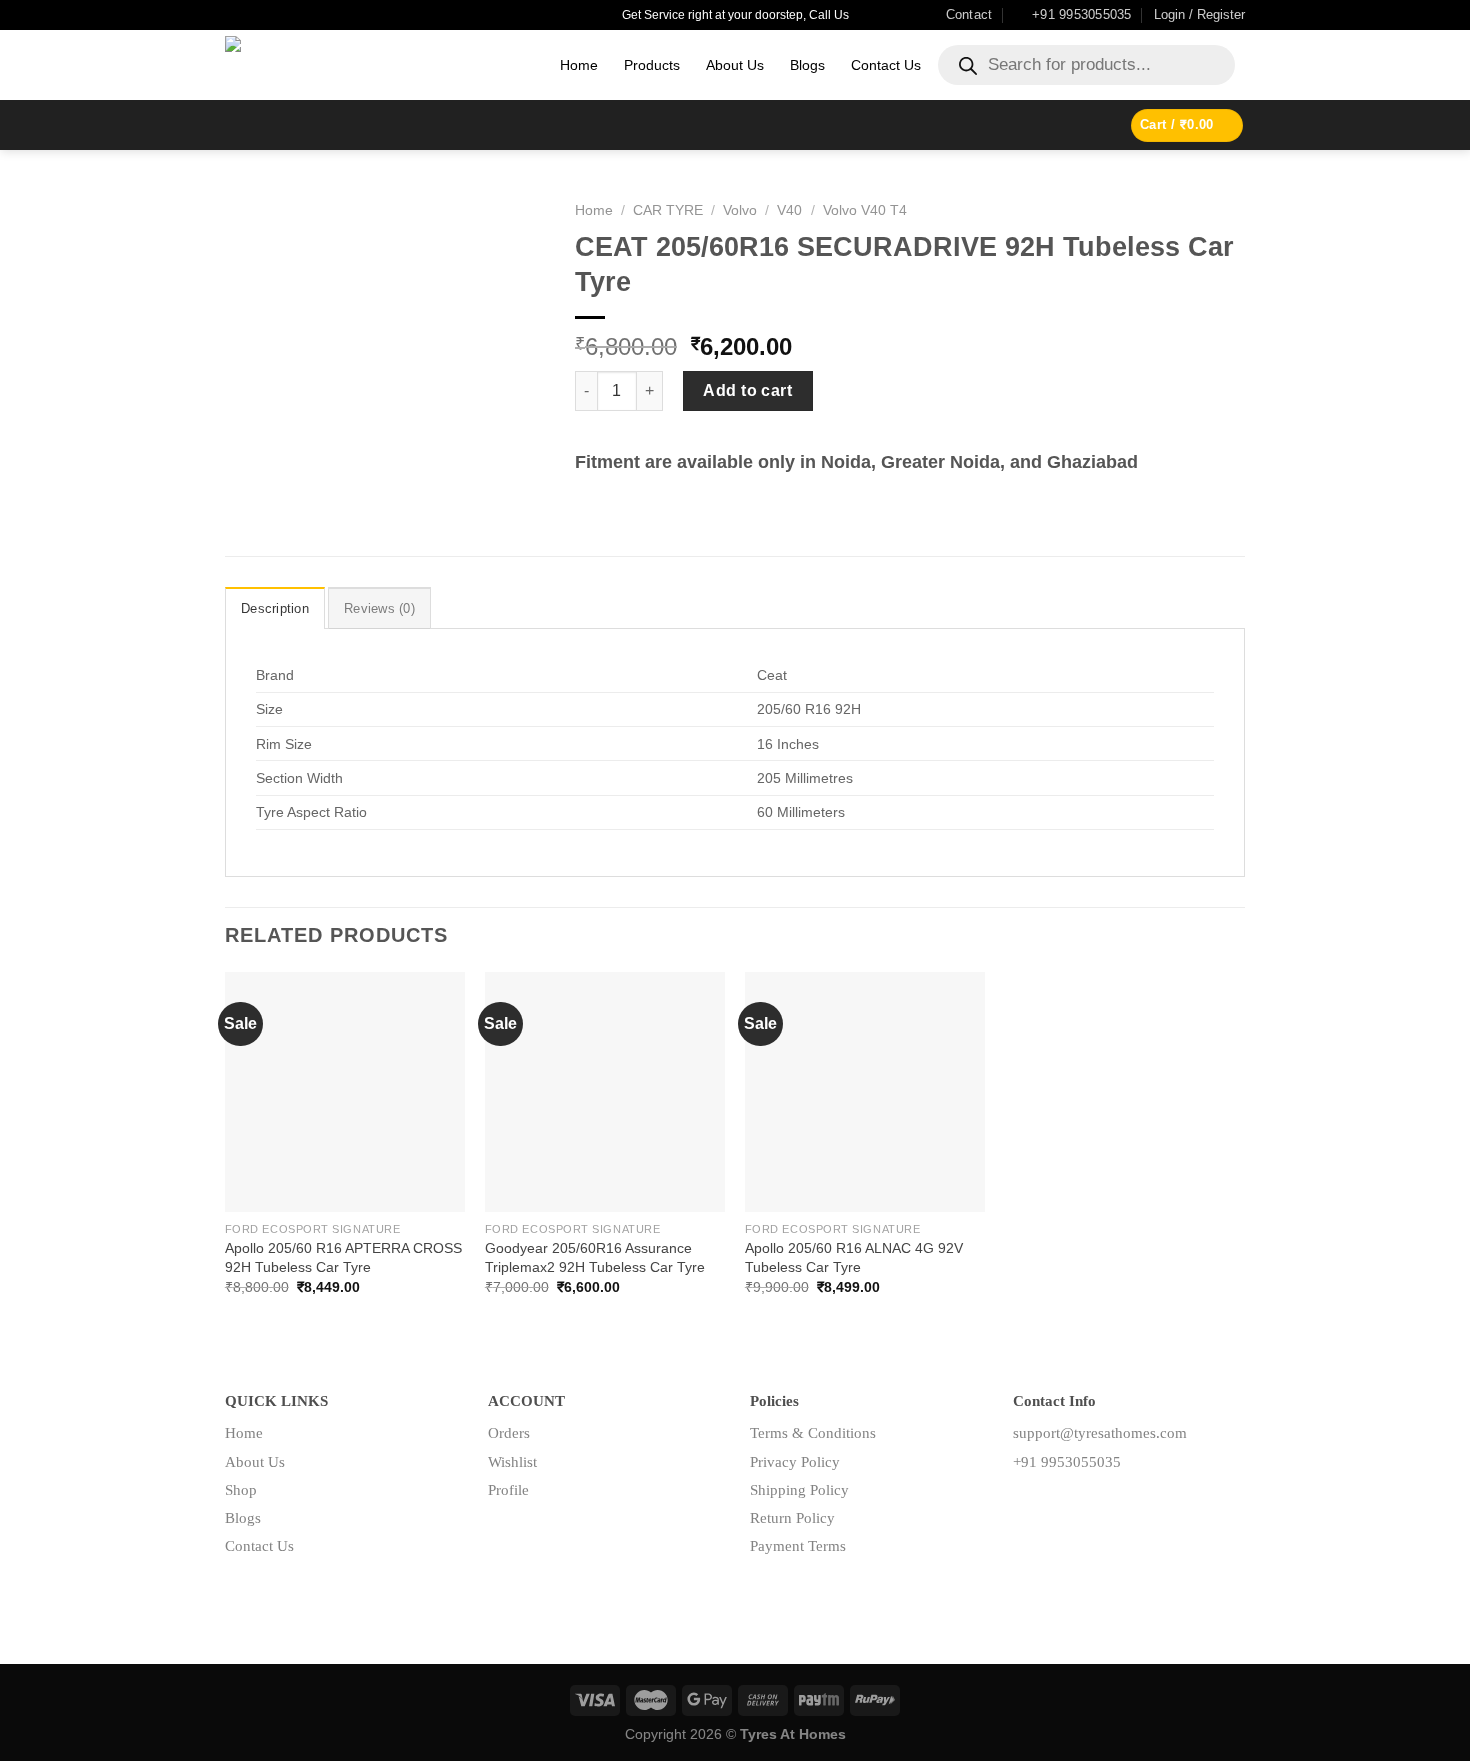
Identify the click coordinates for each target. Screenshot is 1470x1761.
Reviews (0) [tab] (379, 608)
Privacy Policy (795, 1462)
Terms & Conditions (813, 1433)
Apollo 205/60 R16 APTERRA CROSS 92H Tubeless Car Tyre (343, 1257)
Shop (241, 1490)
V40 (789, 210)
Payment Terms (798, 1546)
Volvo (740, 210)
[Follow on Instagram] (1059, 1506)
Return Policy (792, 1518)
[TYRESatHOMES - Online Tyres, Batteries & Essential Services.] (377, 65)
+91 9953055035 (1067, 1462)
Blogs (807, 65)
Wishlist (512, 1462)
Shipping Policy (799, 1490)
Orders (509, 1433)
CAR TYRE (668, 210)
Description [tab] (275, 608)
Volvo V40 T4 (865, 210)
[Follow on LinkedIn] (1091, 1506)
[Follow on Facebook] (1028, 1506)
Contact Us (886, 65)
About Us (735, 65)
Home (579, 65)
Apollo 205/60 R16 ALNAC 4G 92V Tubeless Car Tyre (854, 1257)
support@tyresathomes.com (1100, 1433)
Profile (508, 1490)
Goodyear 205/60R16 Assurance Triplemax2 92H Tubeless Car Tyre (595, 1257)
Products (652, 65)
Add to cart (747, 390)
